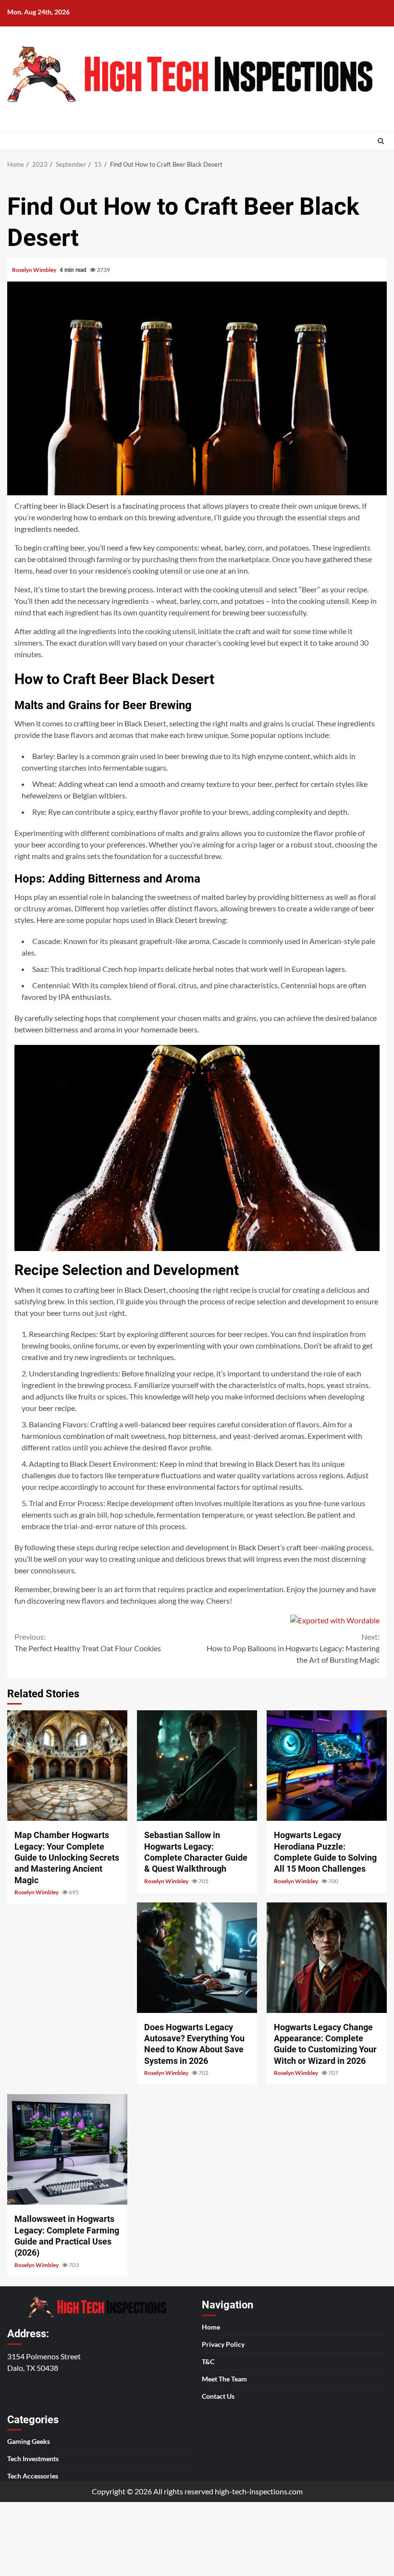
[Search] (381, 141)
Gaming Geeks (29, 2441)
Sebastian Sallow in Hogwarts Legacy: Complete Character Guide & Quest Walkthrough (197, 1766)
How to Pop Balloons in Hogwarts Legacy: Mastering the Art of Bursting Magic (293, 1648)
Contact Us (218, 2396)
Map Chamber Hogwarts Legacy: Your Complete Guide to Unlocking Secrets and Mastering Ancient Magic (67, 1766)
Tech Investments (33, 2459)
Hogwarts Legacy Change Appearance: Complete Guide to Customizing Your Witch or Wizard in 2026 (327, 1958)
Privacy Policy (223, 2344)
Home (211, 2326)
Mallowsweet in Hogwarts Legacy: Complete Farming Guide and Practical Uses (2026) (67, 2149)
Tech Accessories (33, 2476)
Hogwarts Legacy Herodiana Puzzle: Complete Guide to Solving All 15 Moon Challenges (327, 1766)
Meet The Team (224, 2378)
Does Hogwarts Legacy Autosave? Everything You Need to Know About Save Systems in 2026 (197, 1958)
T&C (208, 2361)
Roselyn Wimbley (35, 270)
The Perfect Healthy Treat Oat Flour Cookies (88, 1642)
